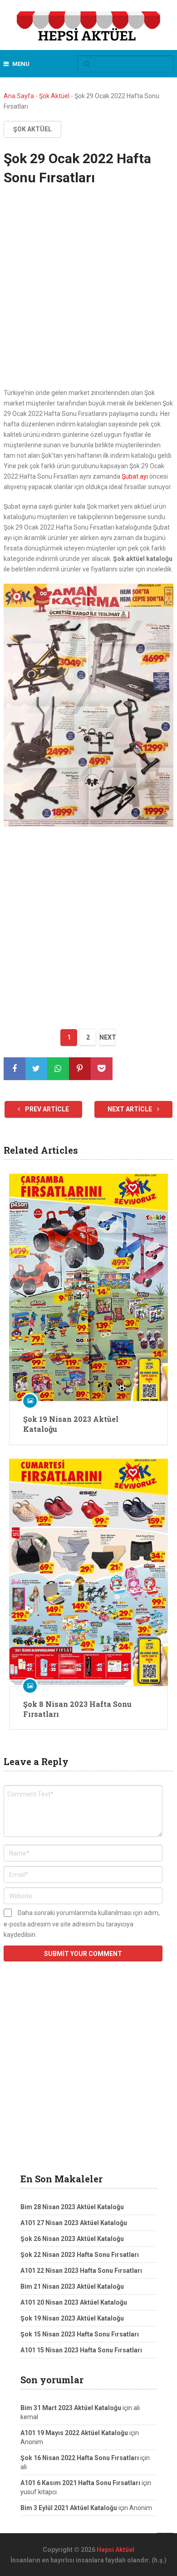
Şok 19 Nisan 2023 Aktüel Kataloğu (71, 1424)
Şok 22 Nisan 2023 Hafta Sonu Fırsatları (80, 2255)
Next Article (130, 1109)
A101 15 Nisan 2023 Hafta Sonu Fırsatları (81, 2350)
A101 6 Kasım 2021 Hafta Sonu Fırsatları (80, 2483)
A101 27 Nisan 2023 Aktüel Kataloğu (74, 2223)
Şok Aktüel (54, 96)
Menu (21, 64)
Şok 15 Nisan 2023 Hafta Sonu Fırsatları (80, 2334)
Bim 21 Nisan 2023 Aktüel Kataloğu (72, 2286)
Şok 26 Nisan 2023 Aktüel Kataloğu (72, 2239)
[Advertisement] (88, 295)
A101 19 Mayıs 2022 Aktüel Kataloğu (74, 2433)
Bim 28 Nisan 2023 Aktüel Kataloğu (72, 2207)
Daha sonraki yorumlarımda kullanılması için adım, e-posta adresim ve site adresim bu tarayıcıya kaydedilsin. (82, 1924)
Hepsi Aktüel (116, 2550)
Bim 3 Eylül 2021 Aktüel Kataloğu (69, 2508)
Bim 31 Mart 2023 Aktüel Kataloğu (71, 2408)
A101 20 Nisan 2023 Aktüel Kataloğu (74, 2302)
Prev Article (46, 1109)
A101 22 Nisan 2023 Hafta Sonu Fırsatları (81, 2271)
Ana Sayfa (19, 96)
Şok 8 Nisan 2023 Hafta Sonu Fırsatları (77, 1709)
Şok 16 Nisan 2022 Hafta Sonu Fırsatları (80, 2458)
